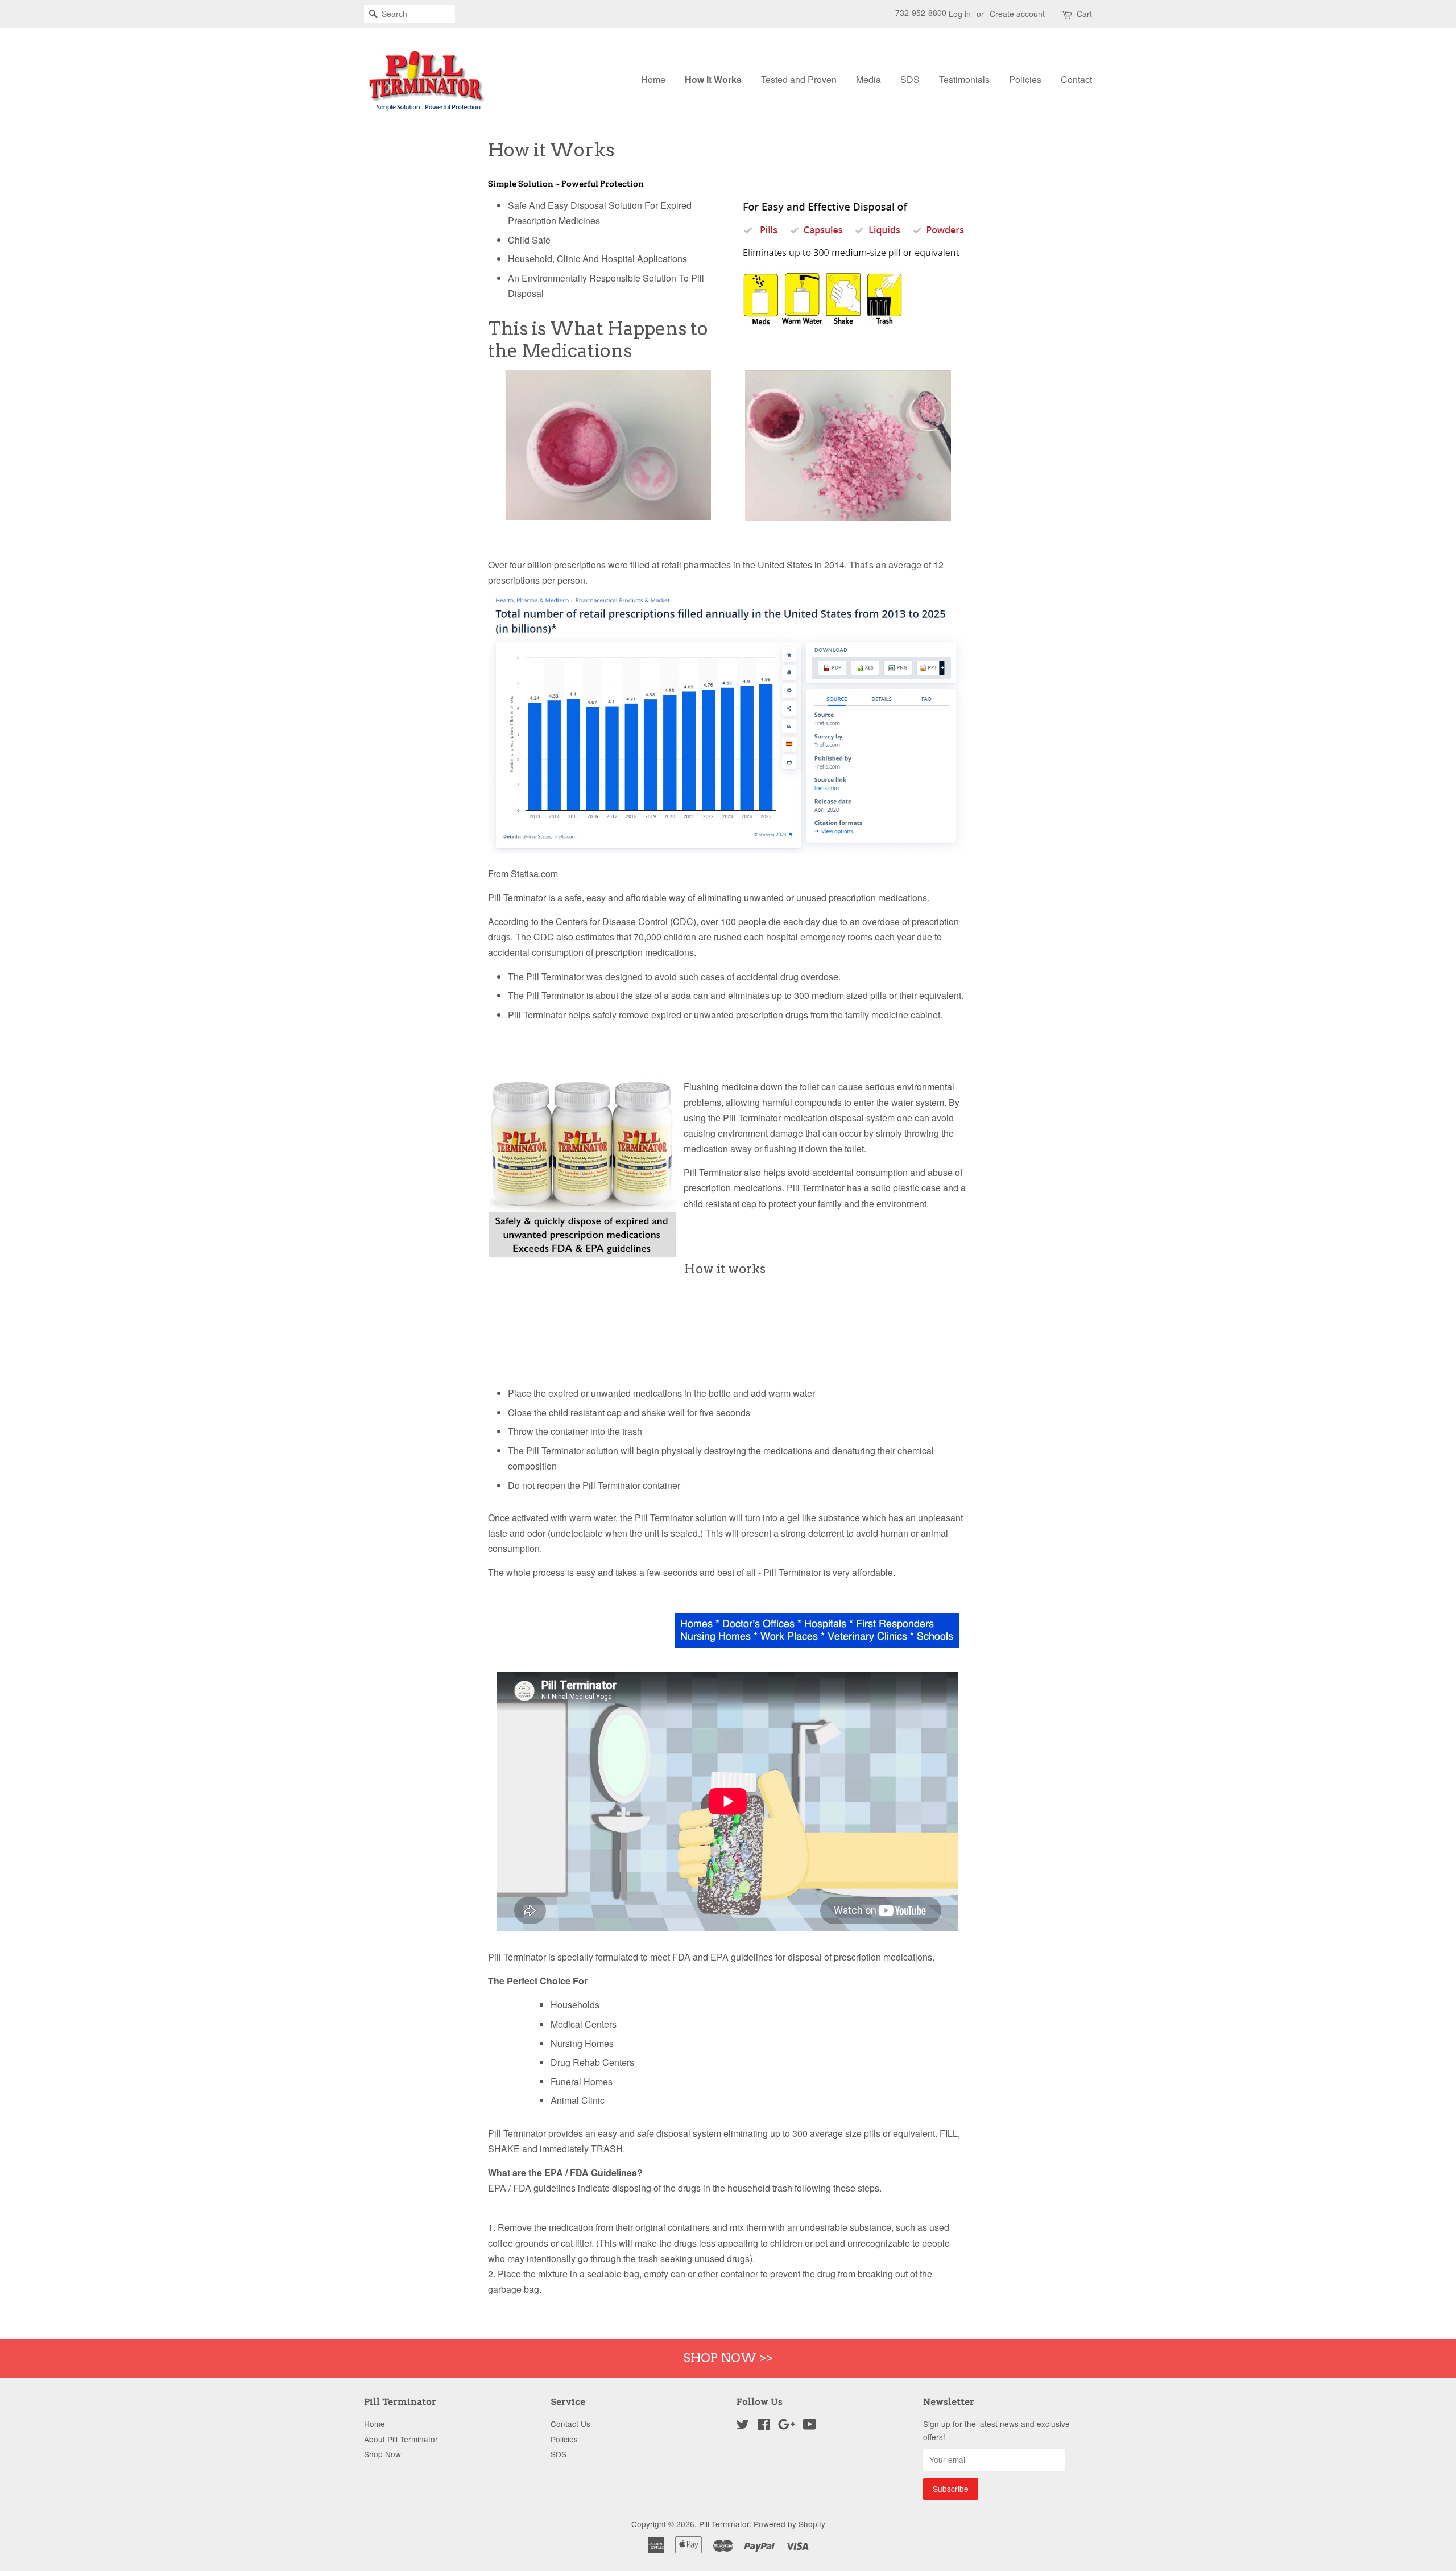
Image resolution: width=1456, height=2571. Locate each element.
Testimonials (964, 79)
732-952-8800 (921, 13)
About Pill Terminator (401, 2439)
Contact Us (570, 2424)
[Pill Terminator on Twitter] (743, 2426)
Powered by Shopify (789, 2524)
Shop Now (382, 2454)
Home (653, 79)
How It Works (713, 79)
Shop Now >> (728, 2358)
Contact (1076, 79)
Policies (1025, 79)
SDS (910, 79)
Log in (960, 14)
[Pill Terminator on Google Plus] (787, 2426)
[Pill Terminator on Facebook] (764, 2426)
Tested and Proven (799, 79)
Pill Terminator (724, 2524)
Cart (1084, 14)
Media (868, 79)
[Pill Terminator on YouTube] (810, 2426)
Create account (1017, 14)
